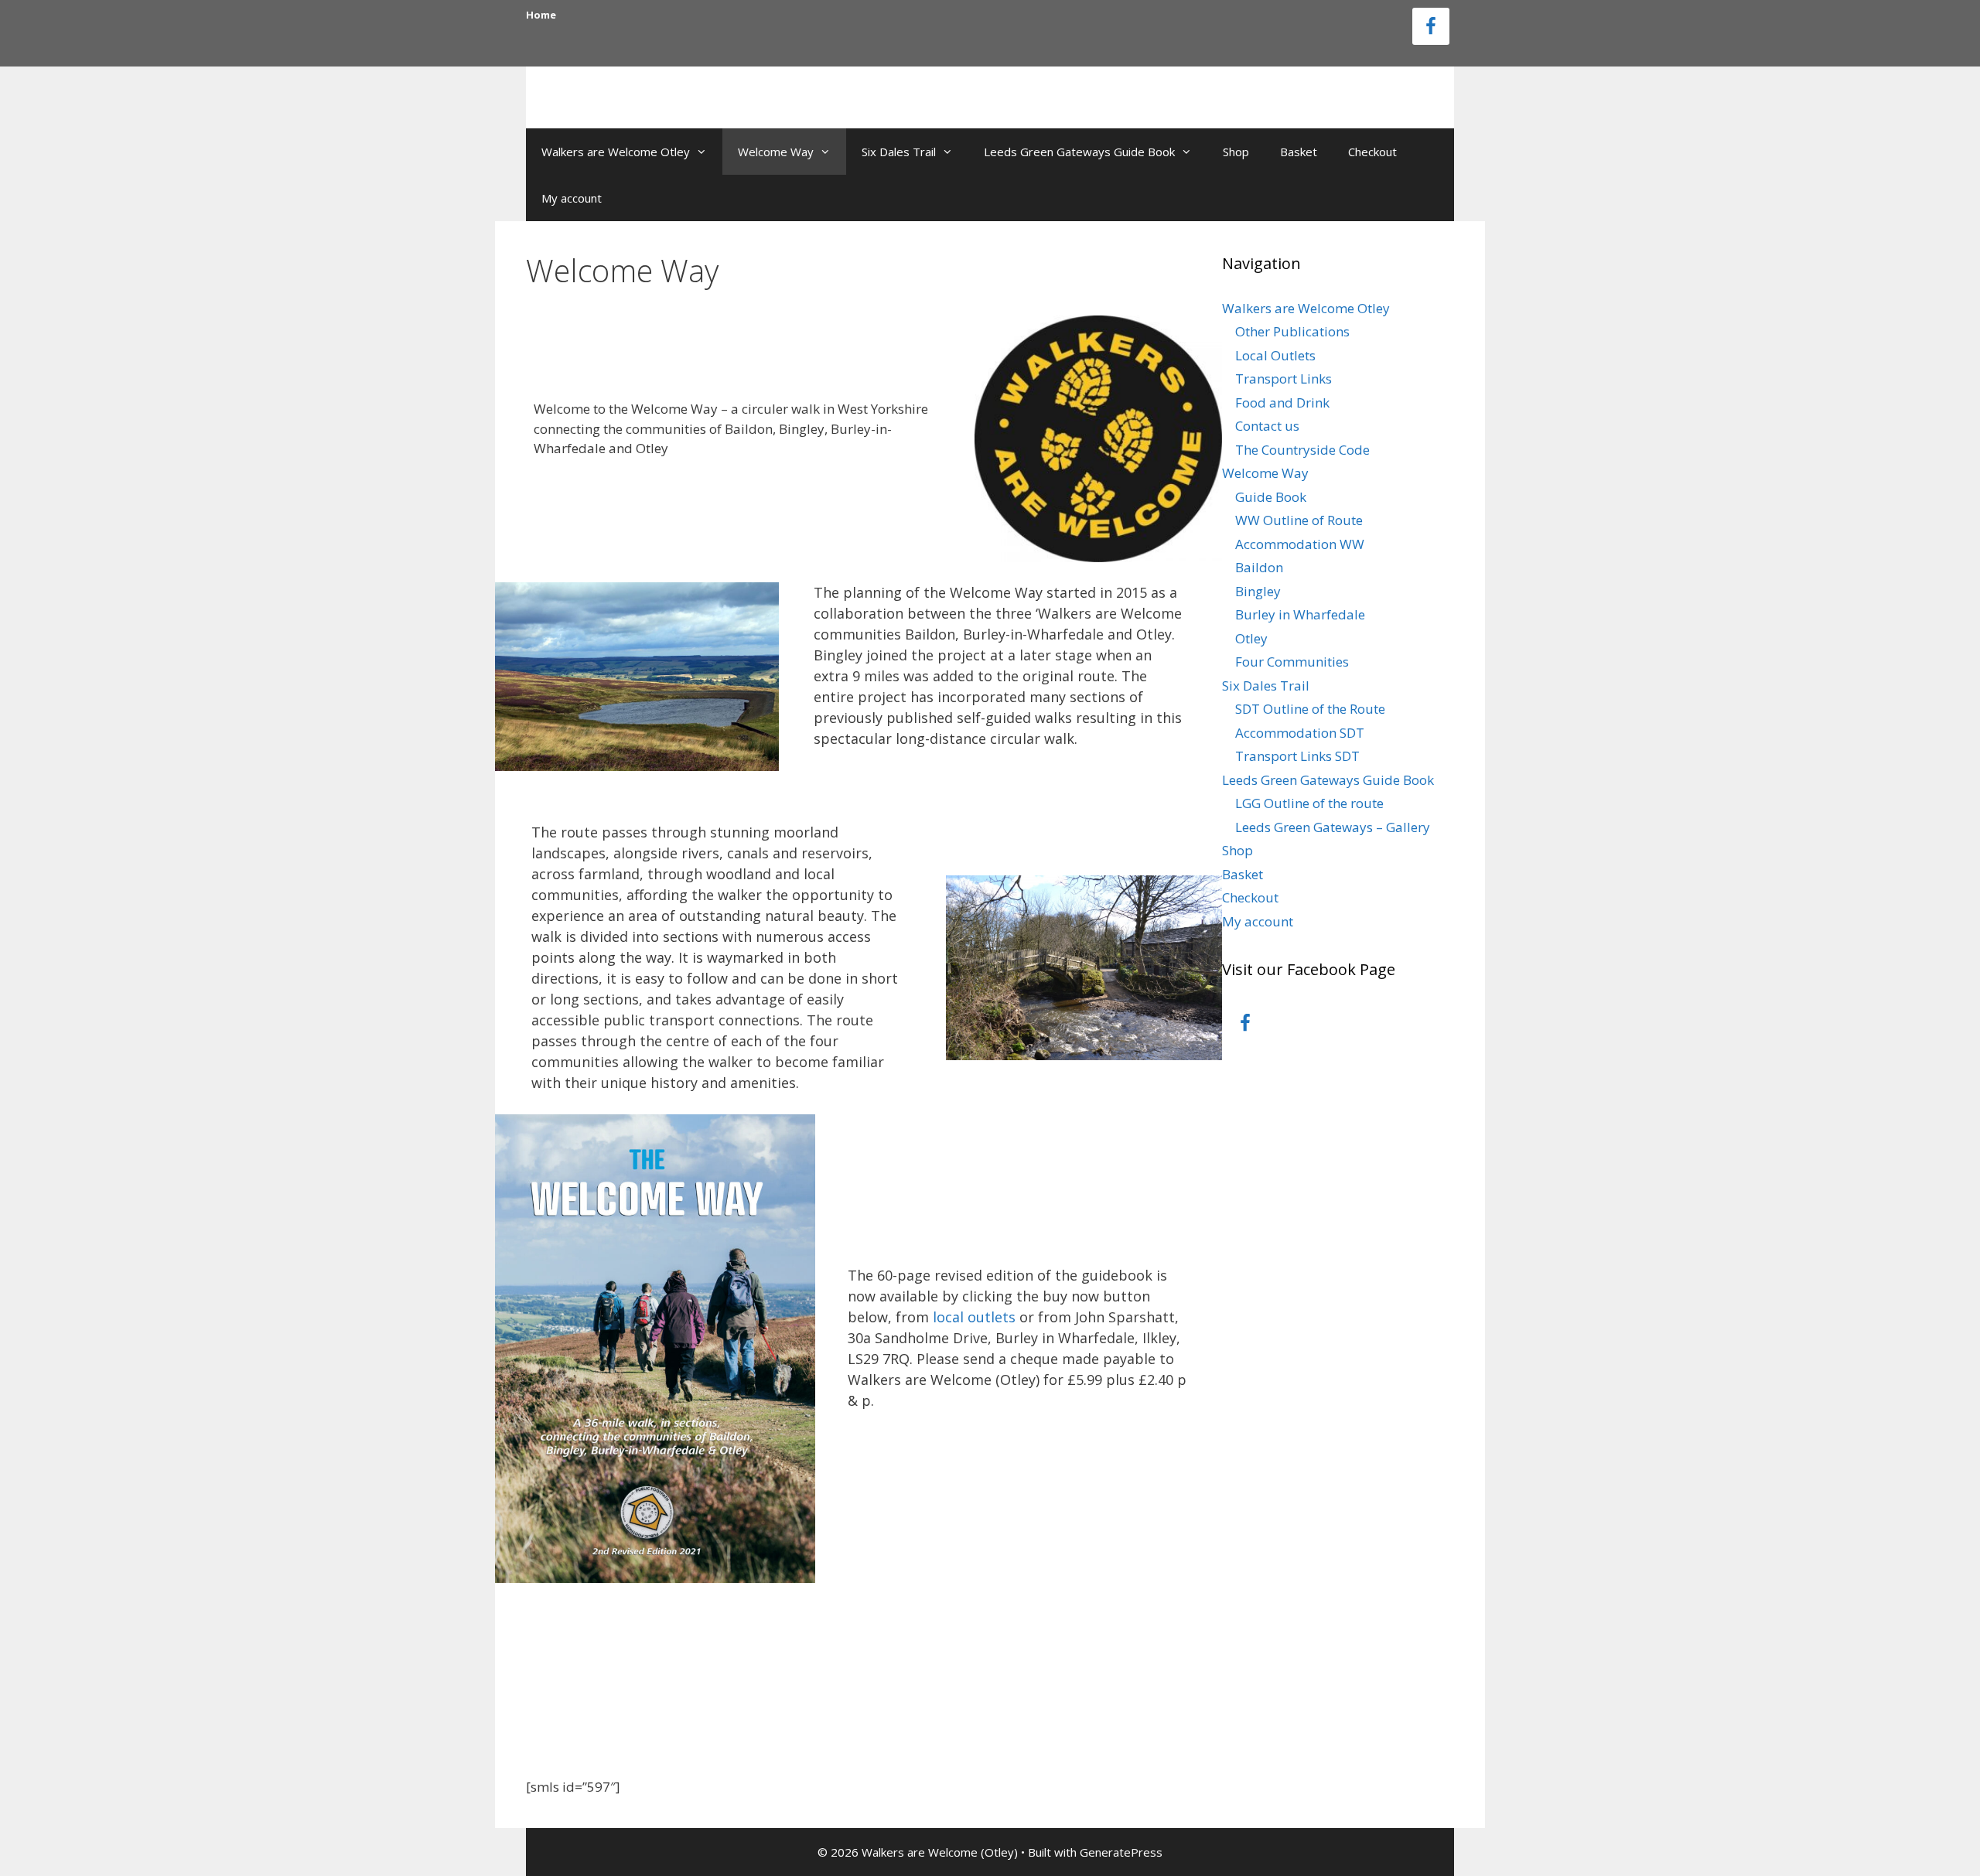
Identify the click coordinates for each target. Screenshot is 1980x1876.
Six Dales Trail (899, 152)
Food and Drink (1282, 402)
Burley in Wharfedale (1300, 614)
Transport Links (1284, 379)
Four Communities (1292, 662)
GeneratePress (1121, 1852)
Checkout (1372, 152)
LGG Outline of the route (1309, 803)
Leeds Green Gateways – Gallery (1333, 827)
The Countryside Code (1302, 450)
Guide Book (1271, 497)
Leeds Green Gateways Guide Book (1079, 152)
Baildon (1259, 567)
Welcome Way (776, 152)
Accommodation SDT (1300, 733)
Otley (1251, 638)
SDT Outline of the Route (1310, 709)
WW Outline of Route (1299, 520)
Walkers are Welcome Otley (616, 152)
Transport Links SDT (1297, 756)
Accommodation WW (1300, 544)
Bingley (1258, 591)
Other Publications (1292, 331)
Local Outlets (1275, 355)
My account (572, 198)
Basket (1299, 152)
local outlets (974, 1317)
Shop (1236, 152)
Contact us (1267, 426)
